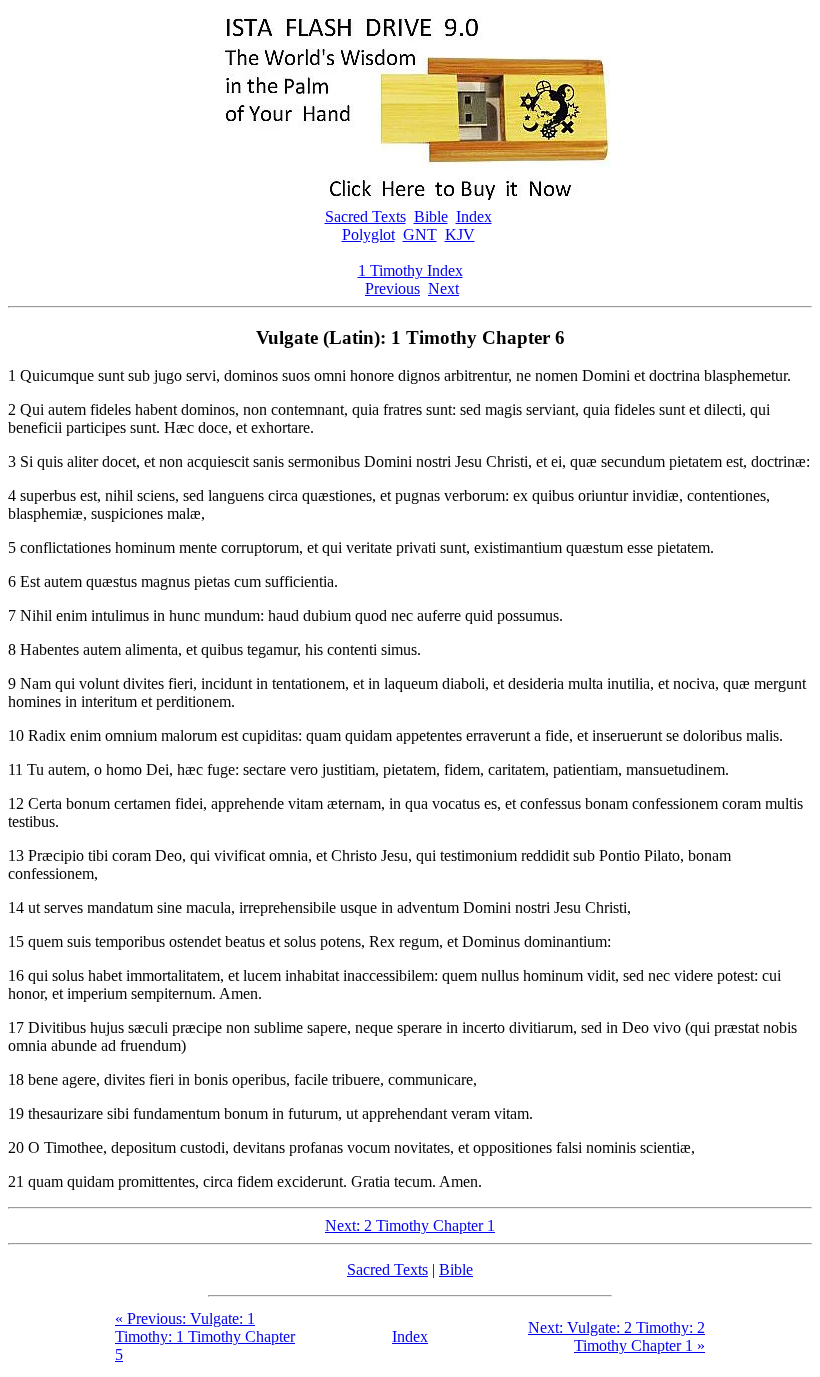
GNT (420, 234)
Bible (431, 216)
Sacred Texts (365, 216)
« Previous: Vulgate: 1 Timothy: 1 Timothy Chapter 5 (205, 1336)
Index (474, 216)
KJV (460, 234)
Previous (392, 288)
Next (443, 288)
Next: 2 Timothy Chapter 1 (410, 1225)
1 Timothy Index (410, 270)
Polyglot (368, 234)
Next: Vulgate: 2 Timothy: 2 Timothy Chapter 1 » (616, 1336)
